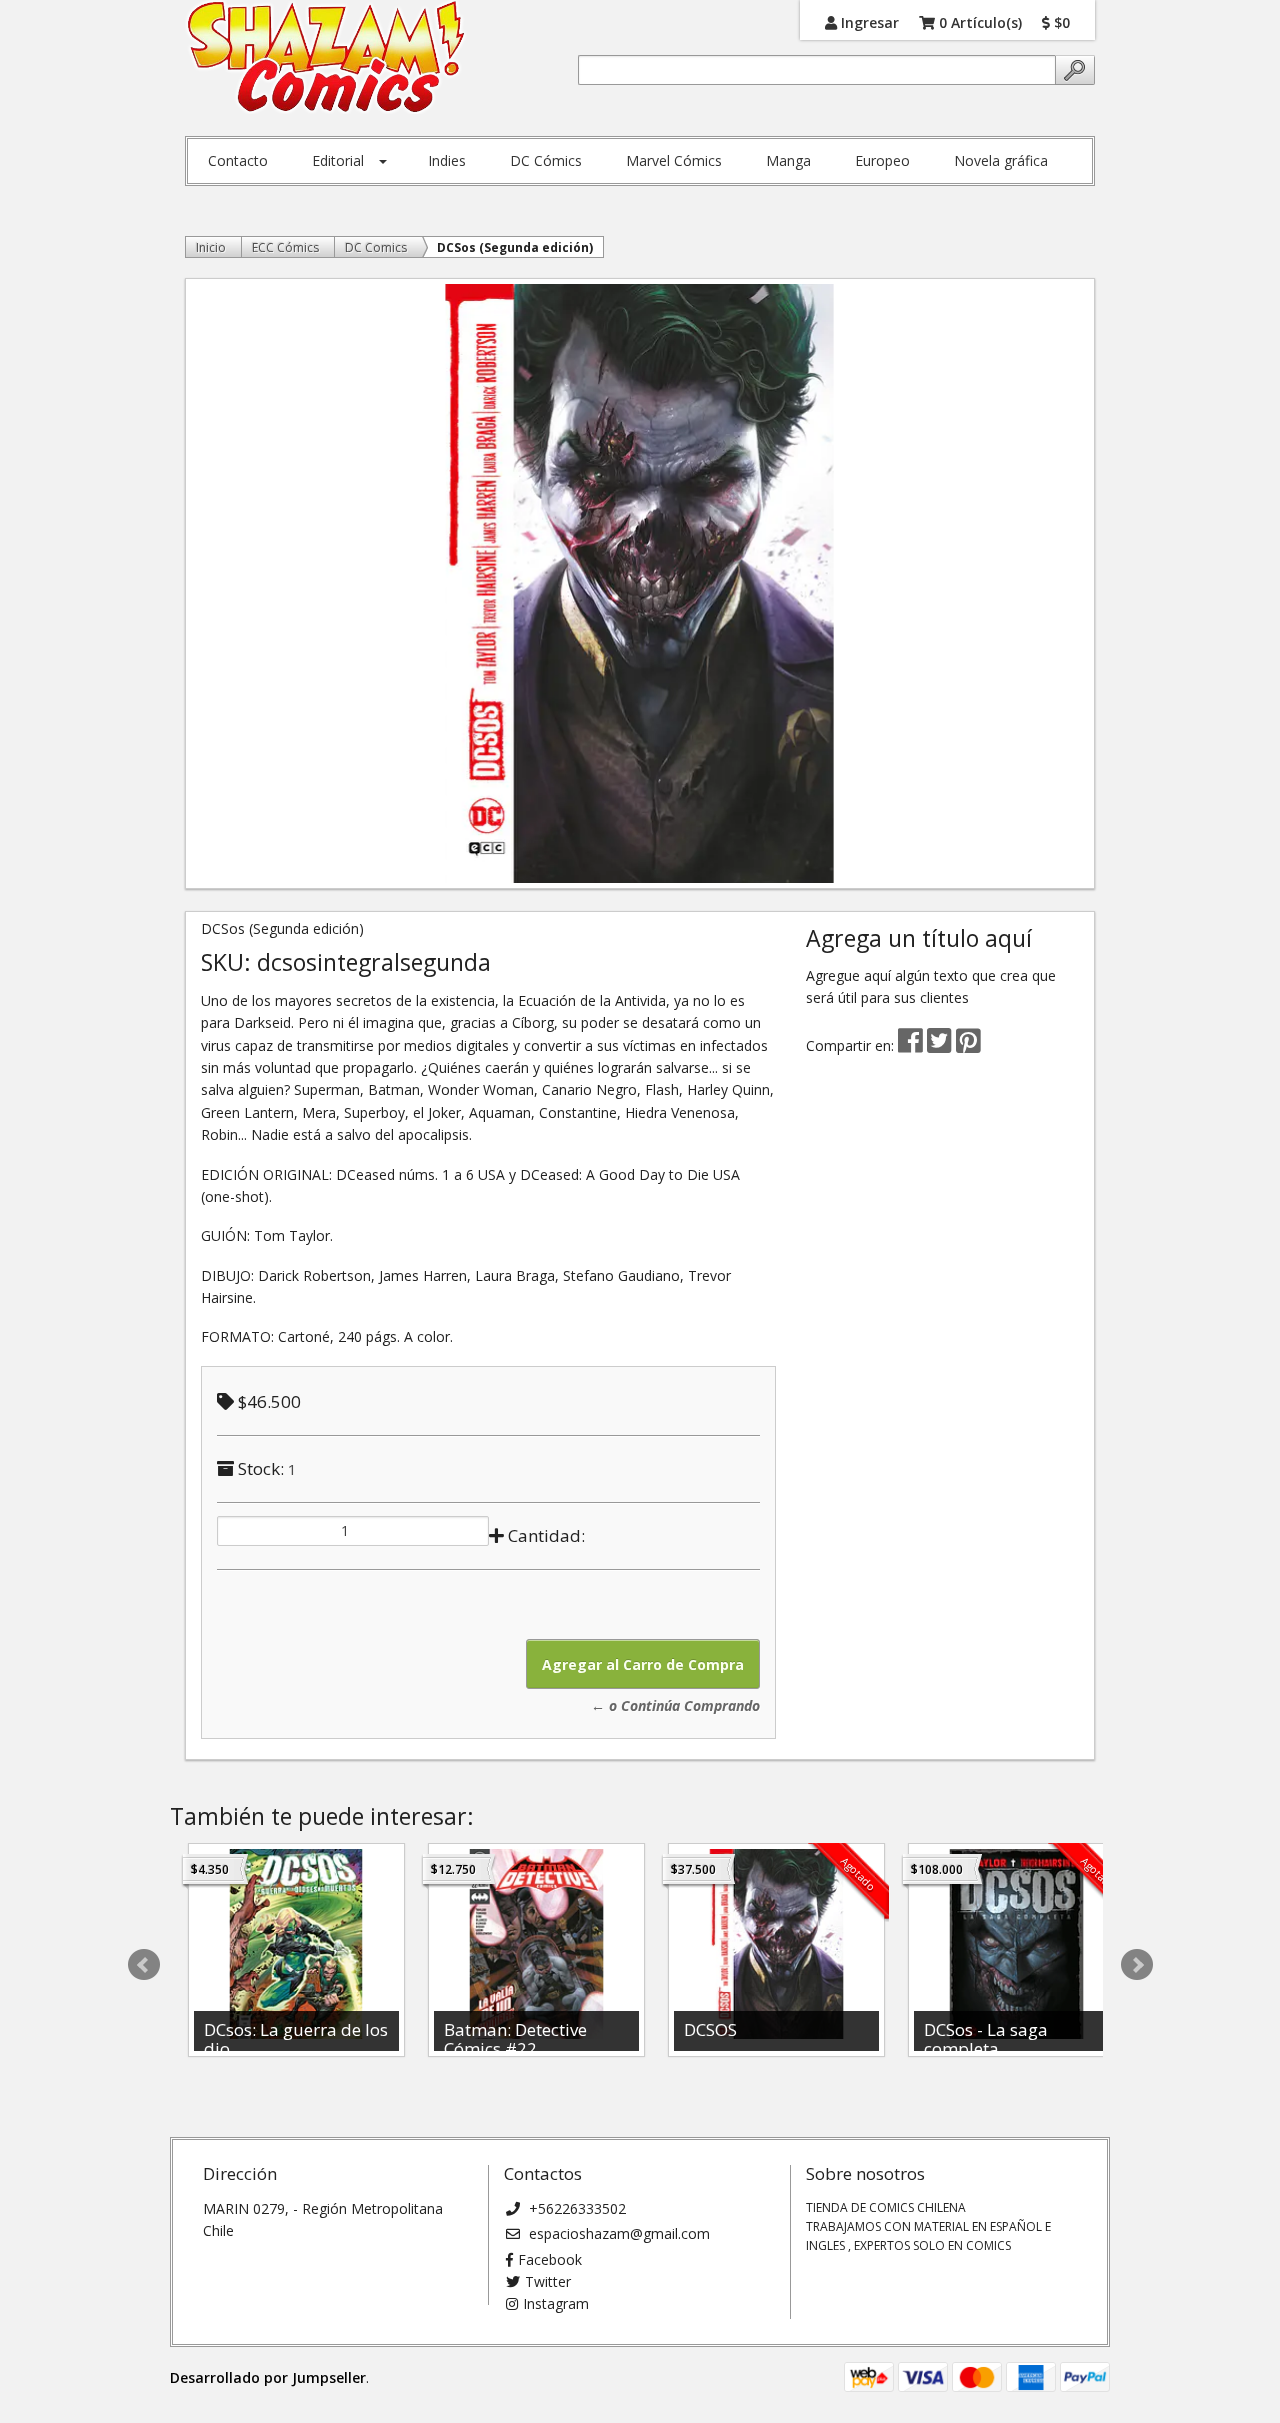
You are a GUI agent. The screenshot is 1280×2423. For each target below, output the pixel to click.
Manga (788, 160)
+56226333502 (575, 2208)
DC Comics (376, 247)
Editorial (338, 160)
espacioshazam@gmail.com (617, 2233)
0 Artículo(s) (978, 21)
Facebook (550, 2259)
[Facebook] (910, 1045)
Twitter (548, 2281)
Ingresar (868, 21)
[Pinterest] (968, 1045)
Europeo (882, 160)
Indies (447, 160)
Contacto (238, 160)
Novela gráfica (1001, 160)
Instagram (556, 2303)
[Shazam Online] (326, 58)
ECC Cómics (285, 247)
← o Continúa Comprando (675, 1705)
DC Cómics (546, 160)
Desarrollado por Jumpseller (268, 2377)
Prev (144, 1965)
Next (1137, 1965)
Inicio (211, 247)
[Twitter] (941, 1045)
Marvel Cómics (674, 160)
